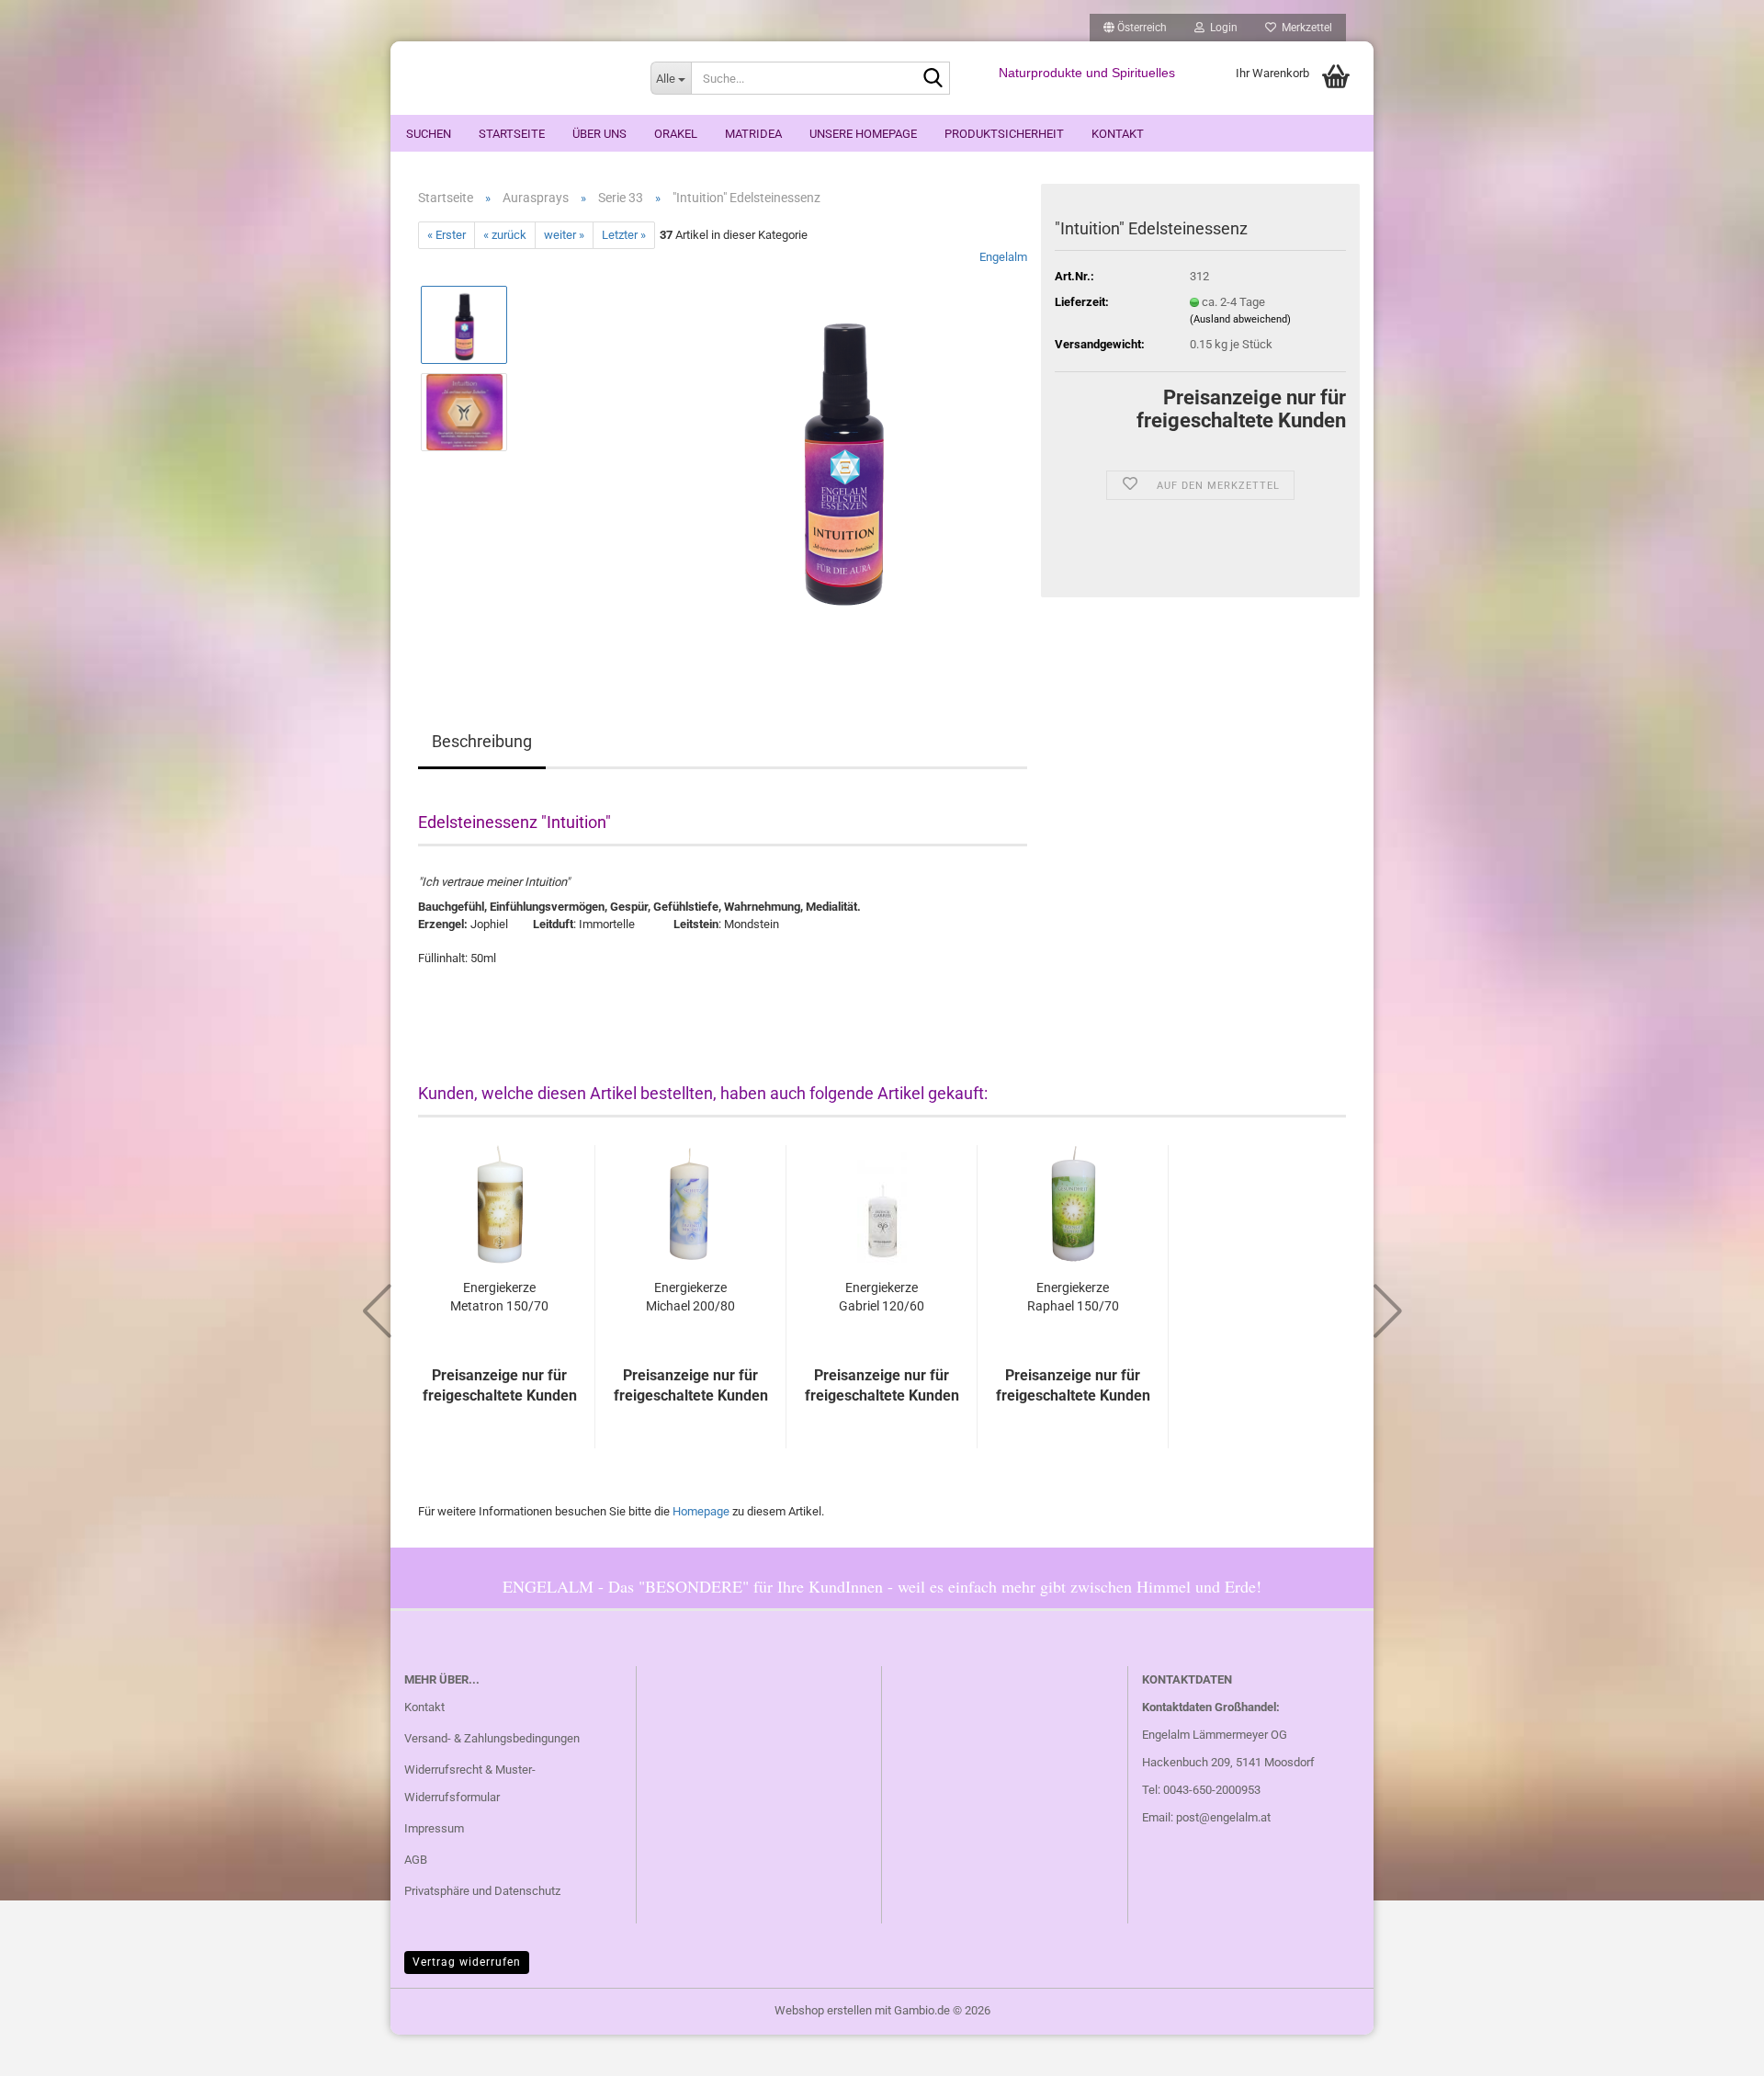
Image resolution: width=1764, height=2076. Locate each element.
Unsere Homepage (863, 134)
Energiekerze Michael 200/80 (690, 1297)
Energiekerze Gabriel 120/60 (882, 1297)
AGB (416, 1860)
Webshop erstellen (823, 2010)
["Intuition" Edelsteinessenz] (844, 455)
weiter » (564, 235)
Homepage (701, 1511)
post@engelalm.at (1223, 1817)
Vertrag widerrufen (467, 1962)
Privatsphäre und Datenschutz (482, 1891)
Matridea (753, 134)
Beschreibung (482, 741)
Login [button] (1221, 28)
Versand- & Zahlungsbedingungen (492, 1738)
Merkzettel (1304, 28)
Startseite (512, 134)
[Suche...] (933, 79)
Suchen (429, 134)
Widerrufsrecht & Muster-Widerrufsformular (470, 1783)
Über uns (599, 134)
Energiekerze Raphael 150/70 (1073, 1297)
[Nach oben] (1713, 2048)
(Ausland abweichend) (1240, 319)
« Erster (447, 235)
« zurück (505, 235)
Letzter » (624, 235)
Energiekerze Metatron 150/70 (499, 1297)
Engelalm (1003, 257)
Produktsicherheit (1004, 134)
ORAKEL (676, 134)
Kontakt (1118, 134)
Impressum (434, 1828)
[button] (1135, 28)
